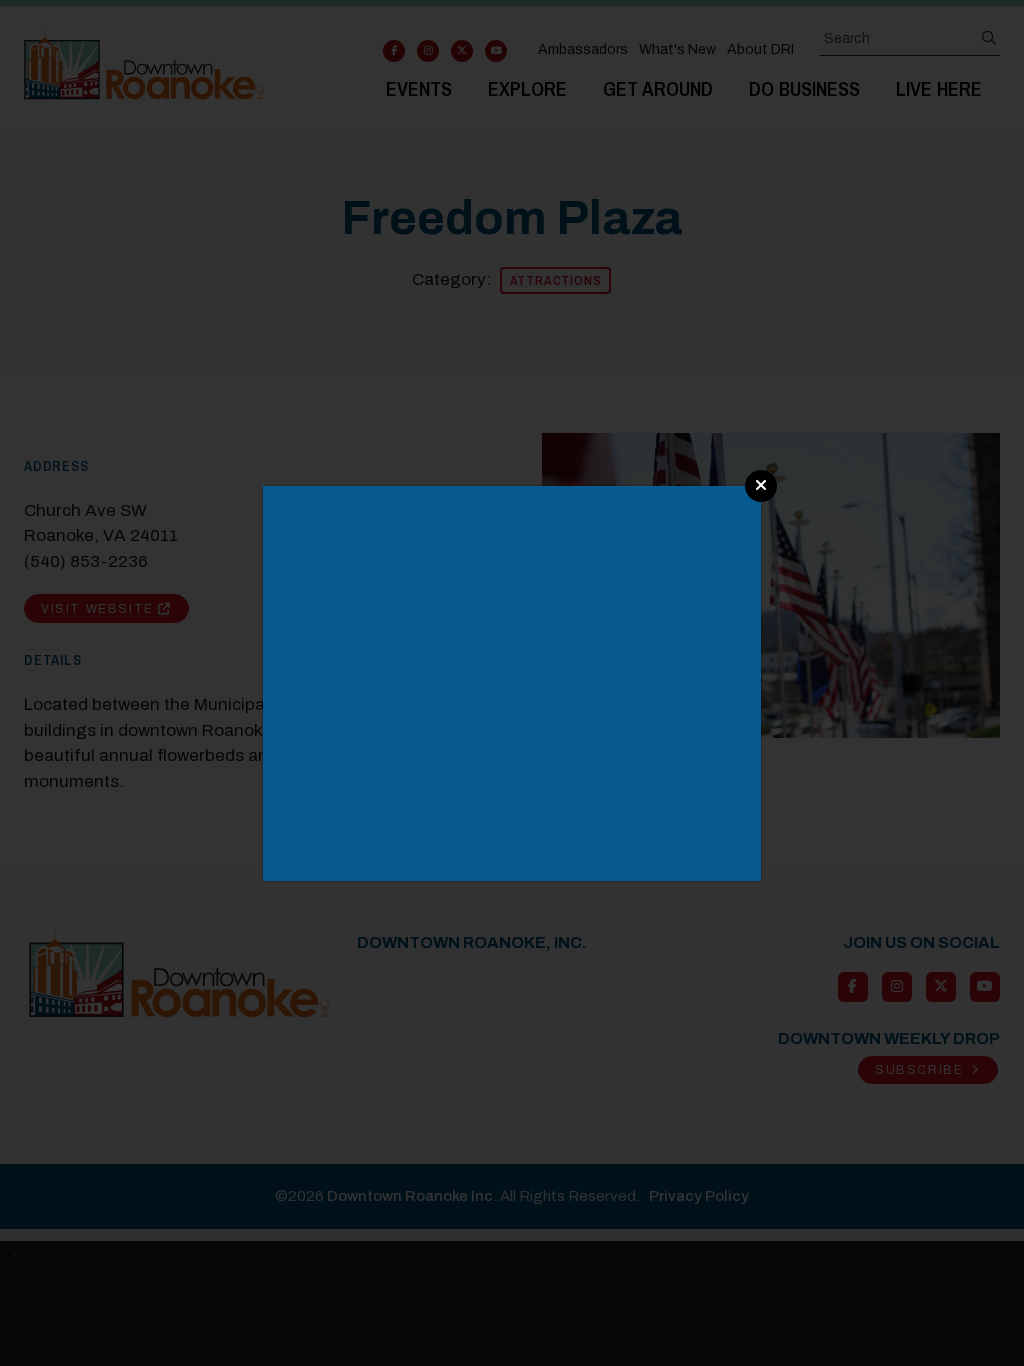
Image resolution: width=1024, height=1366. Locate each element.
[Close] (761, 486)
